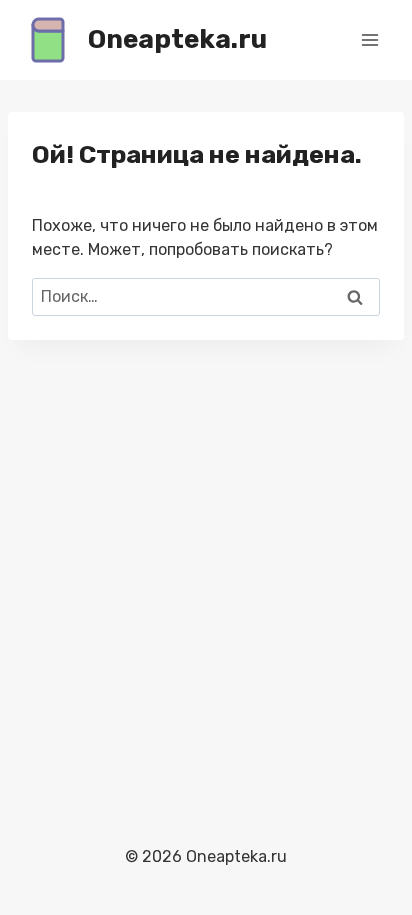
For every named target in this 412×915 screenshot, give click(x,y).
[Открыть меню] (369, 39)
